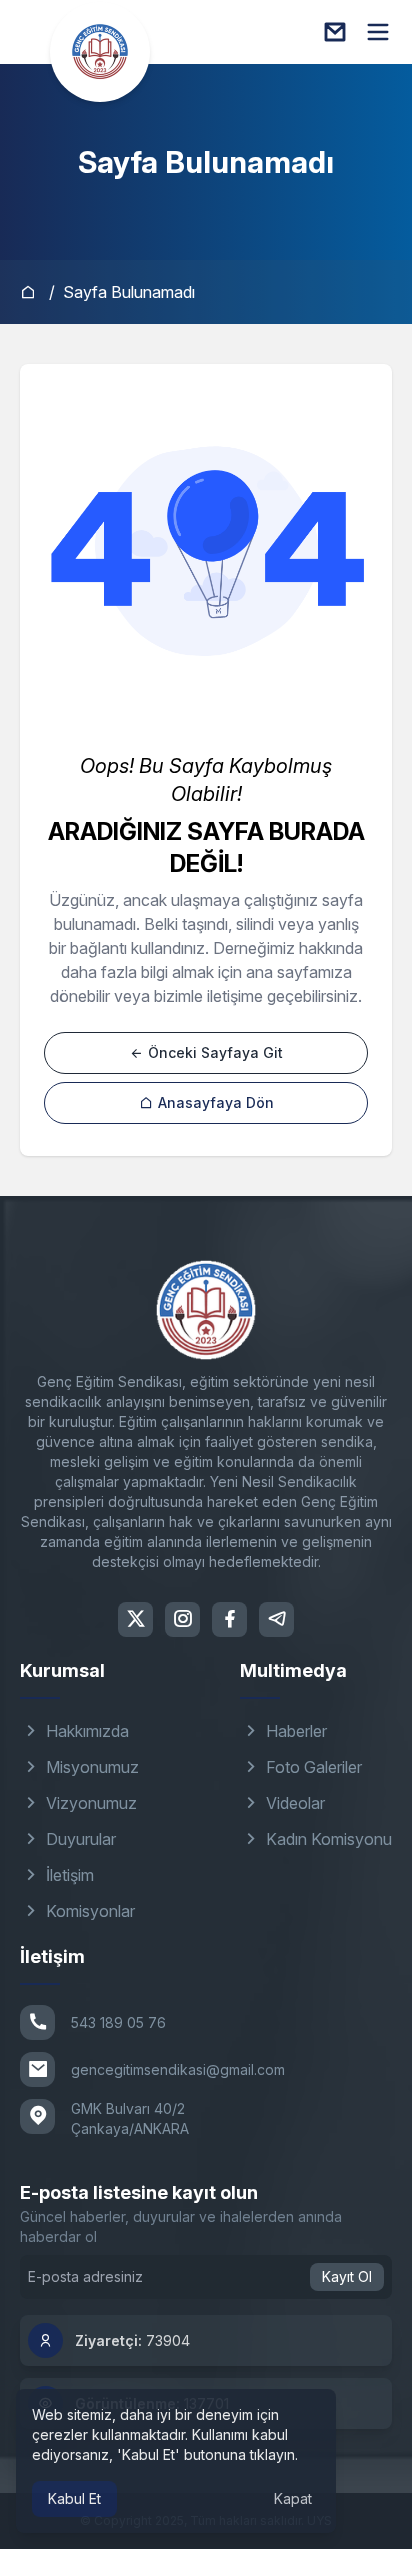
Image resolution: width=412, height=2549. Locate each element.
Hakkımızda (85, 1731)
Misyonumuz (90, 1767)
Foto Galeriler (312, 1767)
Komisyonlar (88, 1911)
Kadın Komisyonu (327, 1839)
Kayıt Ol (347, 2276)
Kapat (293, 2498)
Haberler (294, 1731)
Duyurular (79, 1839)
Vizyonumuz (89, 1803)
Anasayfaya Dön (214, 1102)
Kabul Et (74, 2498)
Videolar (293, 1803)
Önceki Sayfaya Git (213, 1052)
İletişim (68, 1875)
